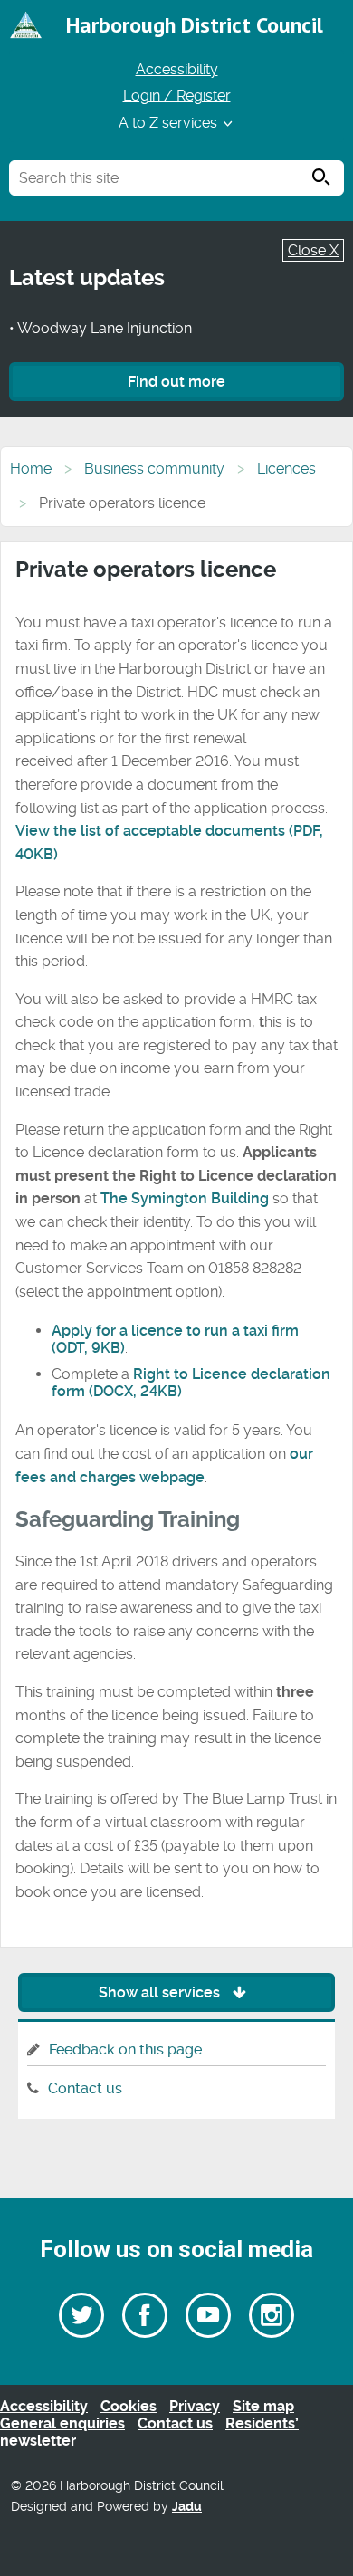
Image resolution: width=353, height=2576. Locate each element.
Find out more (176, 382)
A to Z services (170, 123)
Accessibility (177, 69)
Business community (154, 469)
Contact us (85, 2088)
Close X (313, 250)
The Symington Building (185, 1198)
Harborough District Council (195, 25)
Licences (286, 469)
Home (31, 469)
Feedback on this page (125, 2049)
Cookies (129, 2406)
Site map (263, 2406)
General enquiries (62, 2423)
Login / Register (177, 96)
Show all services (161, 1992)
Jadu (187, 2507)
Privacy (195, 2406)
